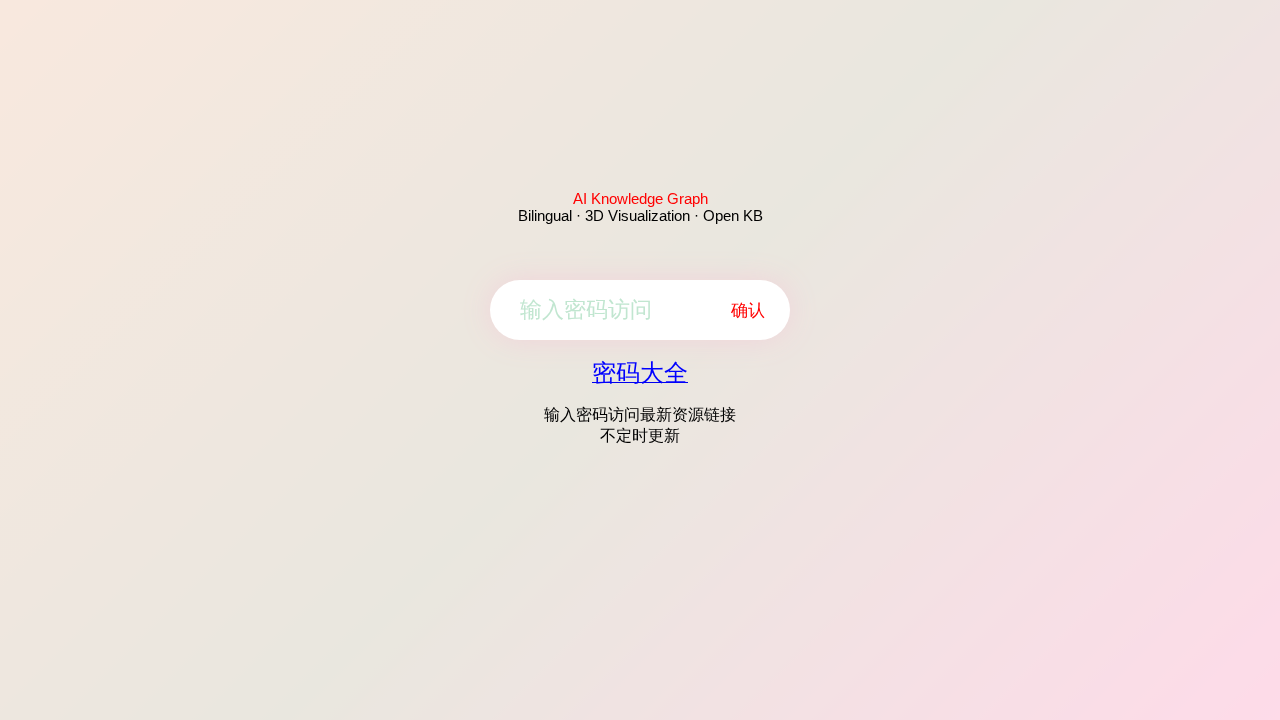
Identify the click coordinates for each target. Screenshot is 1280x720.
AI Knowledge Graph (640, 198)
